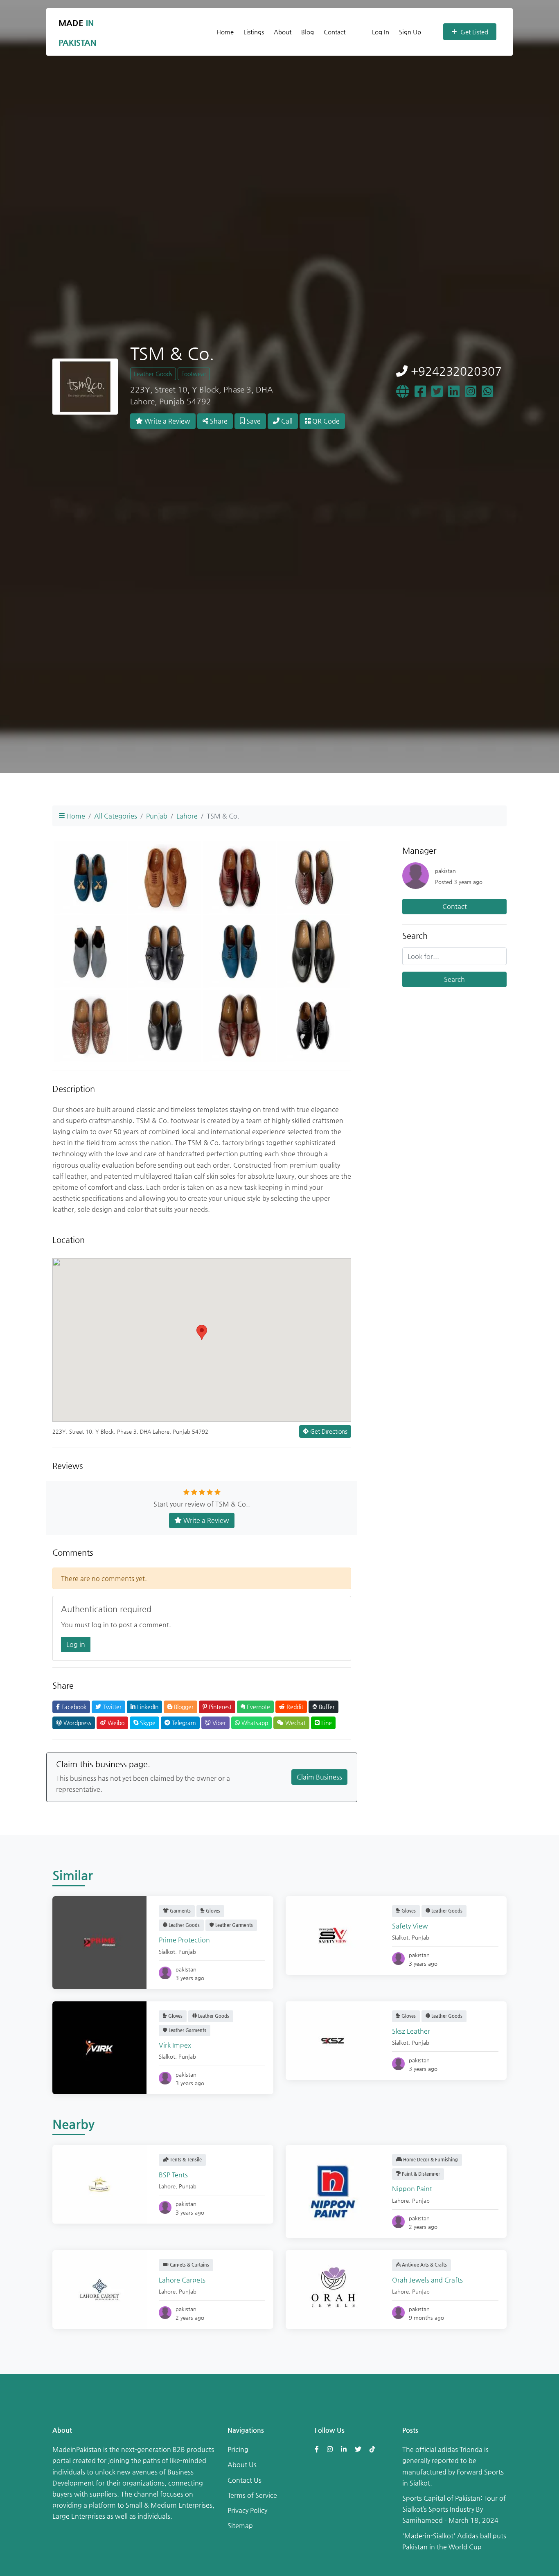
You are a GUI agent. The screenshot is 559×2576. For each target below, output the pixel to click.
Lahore (187, 816)
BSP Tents (173, 2175)
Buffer (326, 1707)
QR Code (325, 421)
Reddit (294, 1707)
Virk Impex (175, 2045)
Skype (147, 1723)
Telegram (183, 1723)
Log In (381, 32)
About (283, 32)
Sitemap (240, 2525)
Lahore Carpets (182, 2280)
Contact (335, 32)
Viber (218, 1723)
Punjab (157, 816)
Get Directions (328, 1431)
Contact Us (245, 2480)
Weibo (115, 1723)
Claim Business (319, 1777)
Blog (308, 32)
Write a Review (167, 421)
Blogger (183, 1707)
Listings (254, 32)
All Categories (116, 816)
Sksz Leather (411, 2031)
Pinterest (219, 1707)
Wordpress (77, 1723)
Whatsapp (254, 1723)
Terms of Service (252, 2495)
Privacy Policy (247, 2510)
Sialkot (167, 1952)
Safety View (410, 1926)
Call (286, 421)
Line (326, 1723)
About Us (242, 2464)
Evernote (258, 1707)
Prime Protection (184, 1940)
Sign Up (410, 32)
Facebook (73, 1707)
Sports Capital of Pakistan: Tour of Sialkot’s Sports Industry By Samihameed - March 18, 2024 (454, 2509)
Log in (76, 1644)
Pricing (238, 2449)
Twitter (111, 1707)
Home (225, 32)
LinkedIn (147, 1707)
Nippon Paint (412, 2189)
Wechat (295, 1723)
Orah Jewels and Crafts (427, 2280)
